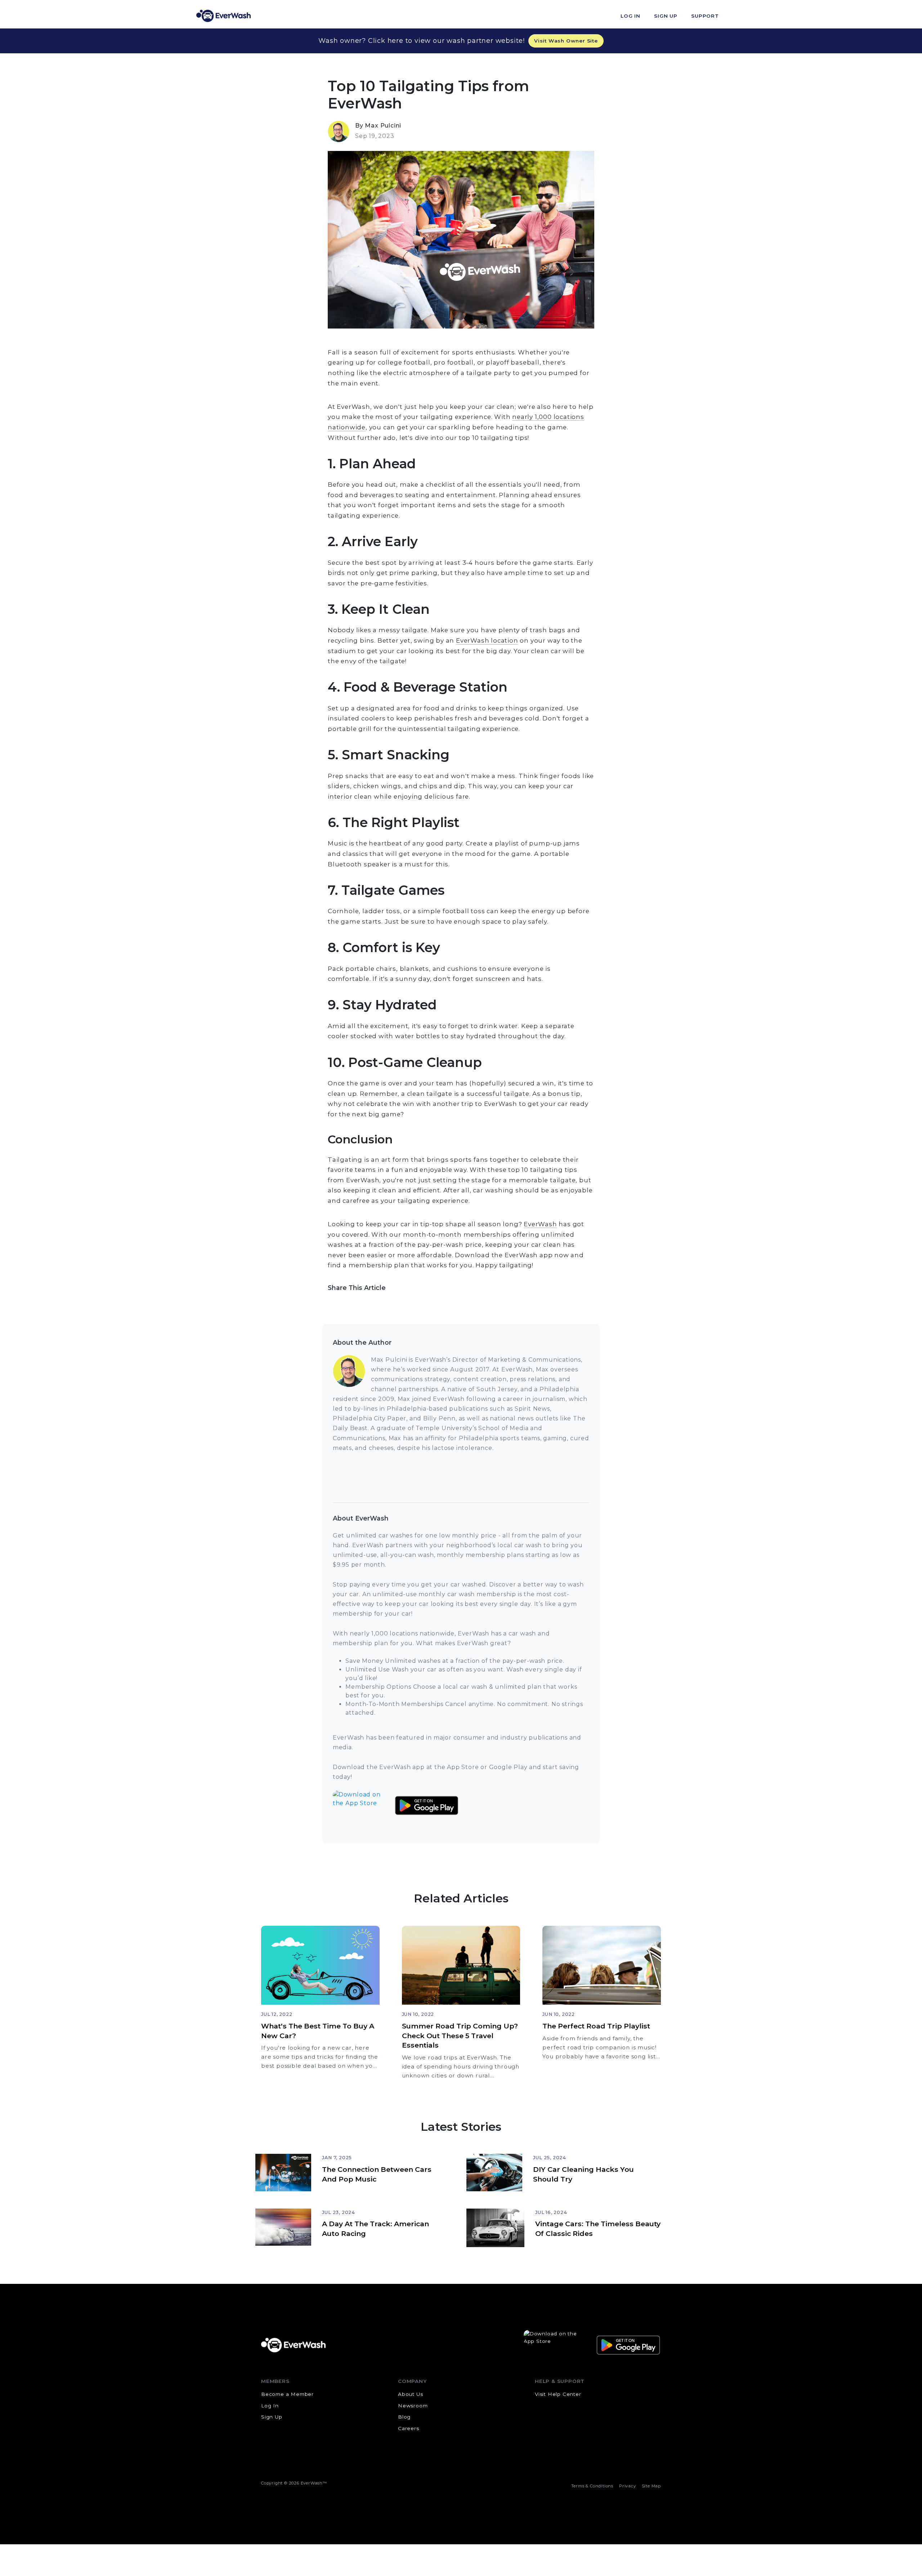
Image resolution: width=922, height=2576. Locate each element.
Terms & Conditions (592, 2486)
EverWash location (487, 640)
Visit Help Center (558, 2394)
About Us (410, 2394)
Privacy (628, 2486)
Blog (404, 2417)
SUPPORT (705, 16)
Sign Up (272, 2417)
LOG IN (630, 16)
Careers (409, 2428)
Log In (270, 2406)
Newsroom (413, 2406)
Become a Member (287, 2394)
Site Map (651, 2486)
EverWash (540, 1224)
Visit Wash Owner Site (566, 41)
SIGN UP (666, 16)
